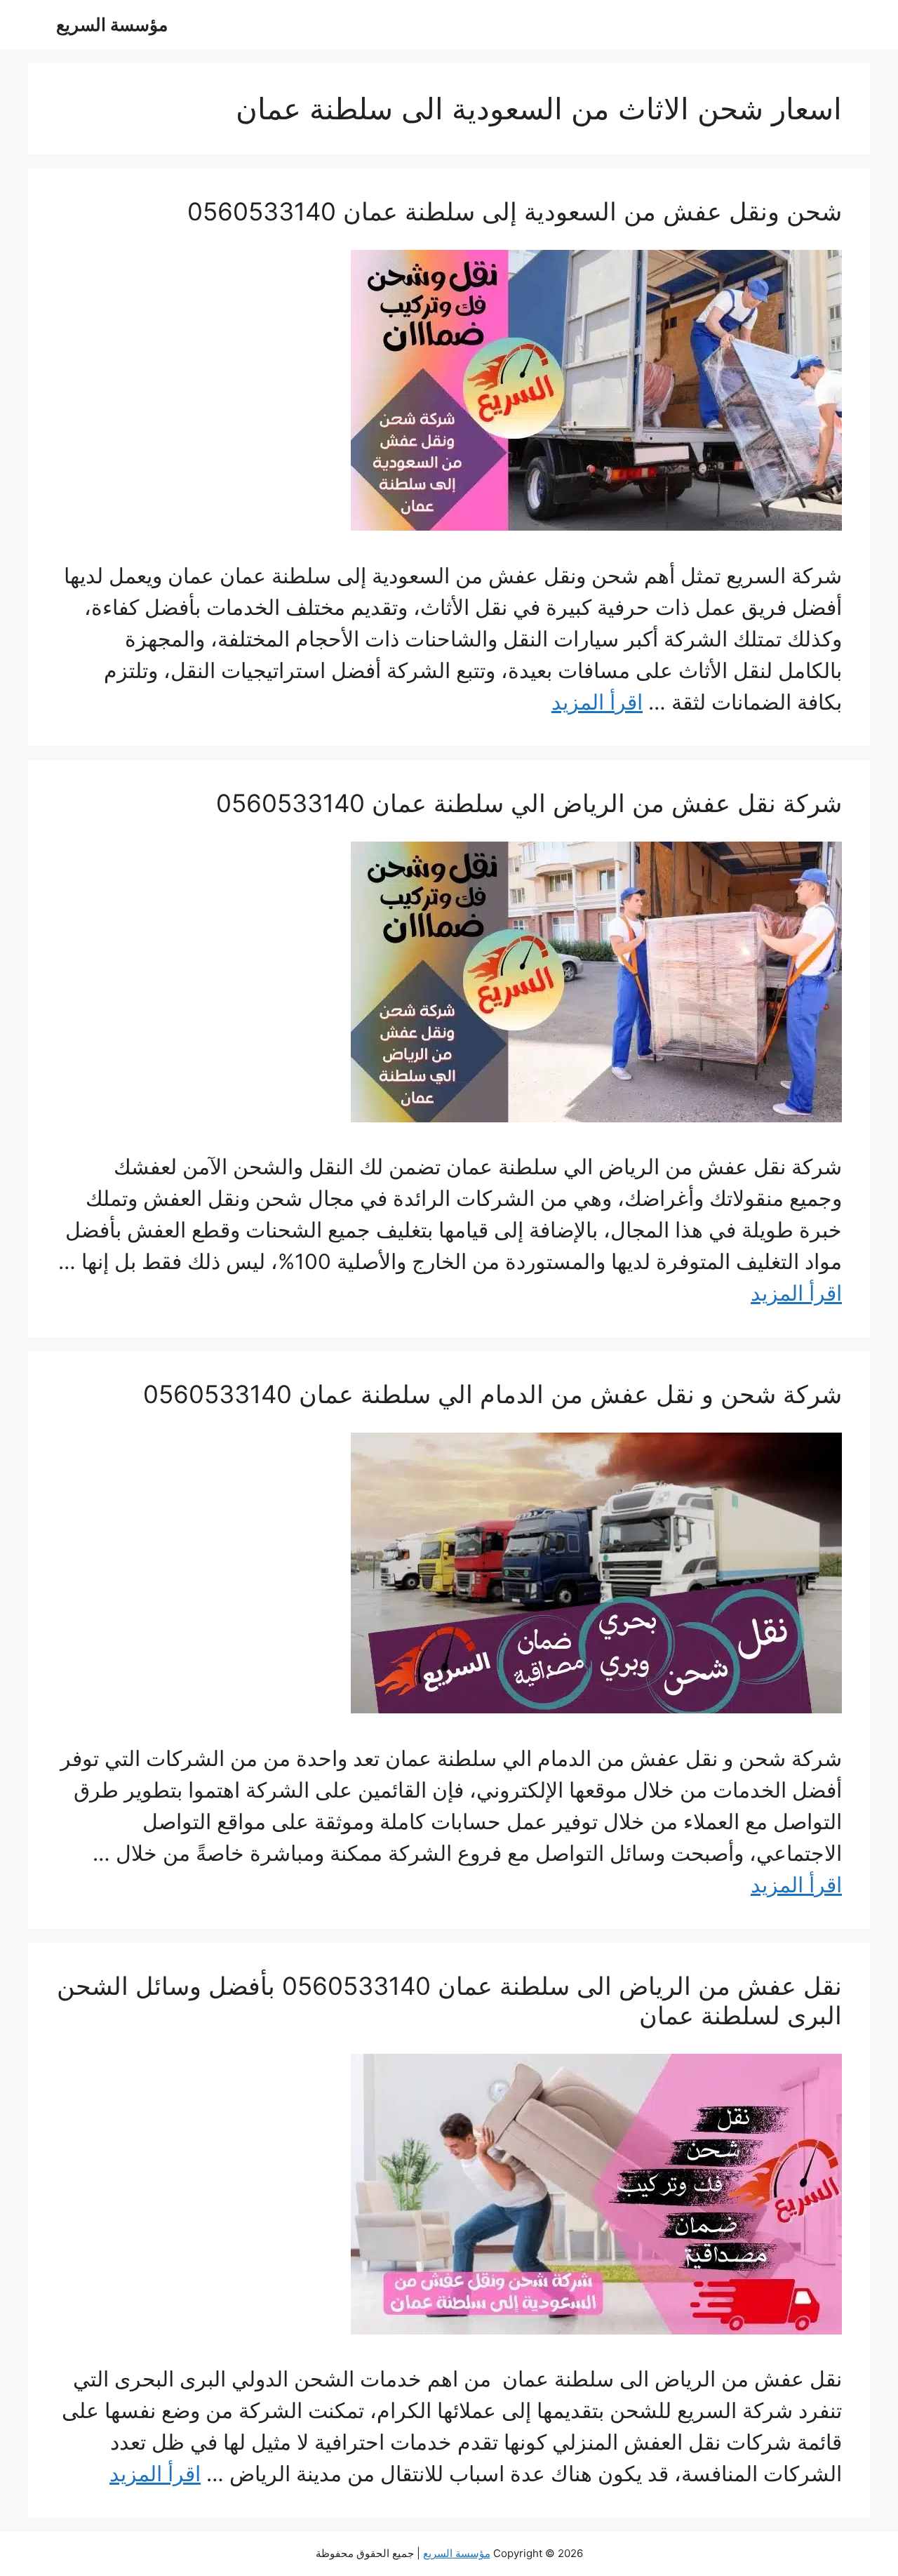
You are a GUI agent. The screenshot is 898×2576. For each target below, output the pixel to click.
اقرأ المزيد (597, 702)
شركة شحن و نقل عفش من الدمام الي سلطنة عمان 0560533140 (492, 1394)
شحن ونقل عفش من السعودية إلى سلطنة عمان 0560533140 (515, 211)
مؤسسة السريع (112, 25)
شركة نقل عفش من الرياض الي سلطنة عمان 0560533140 (529, 803)
